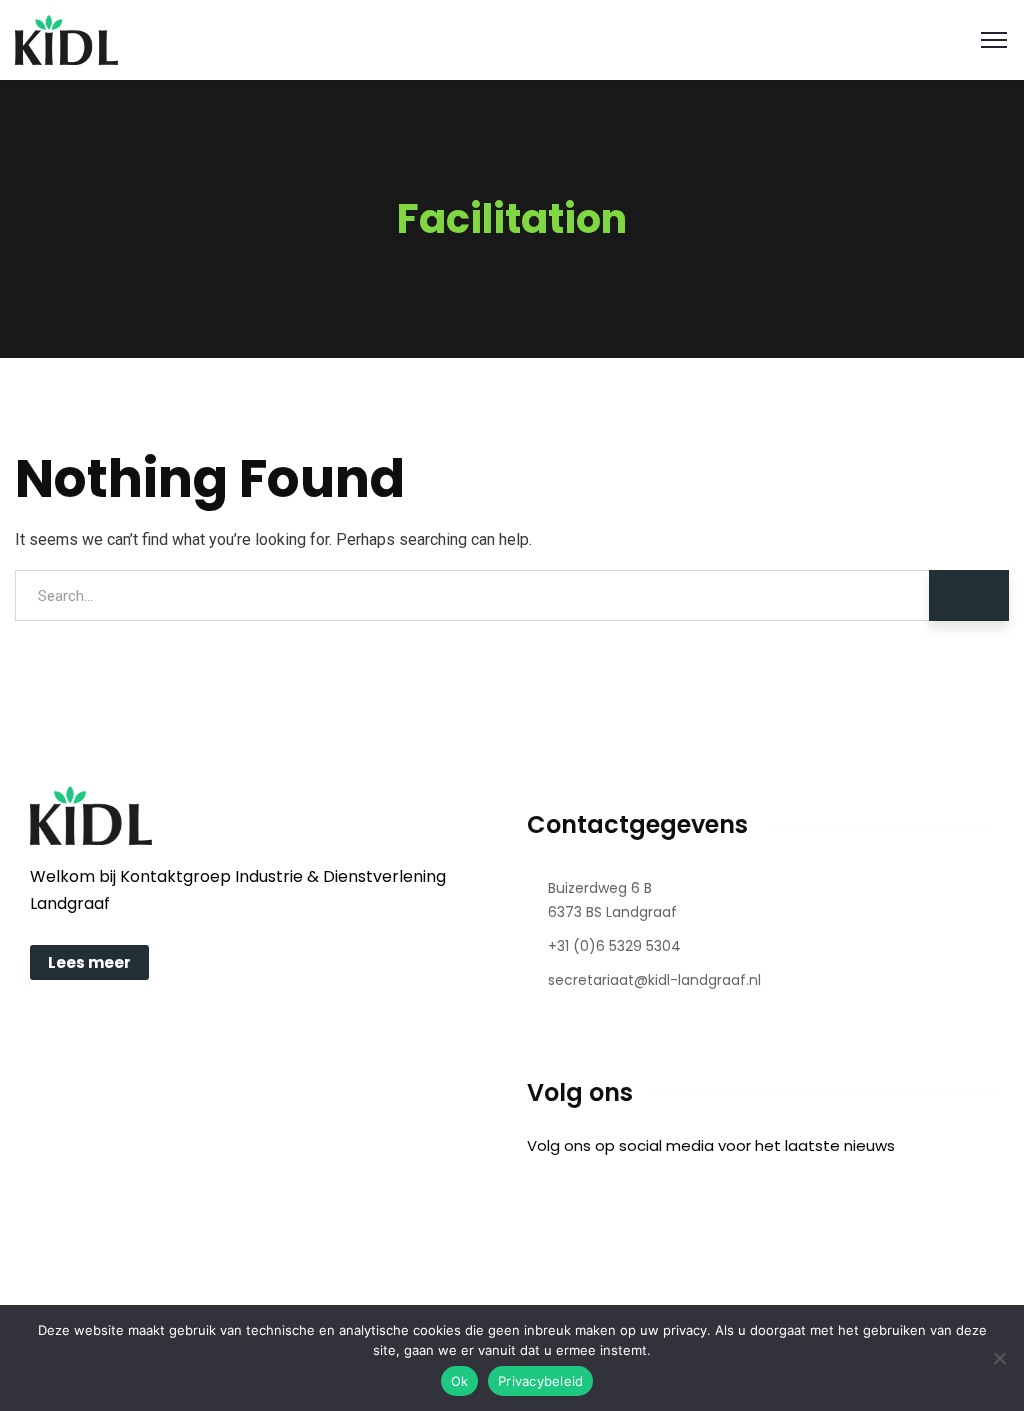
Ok (460, 1381)
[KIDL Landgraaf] (66, 38)
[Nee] (999, 1358)
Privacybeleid (540, 1381)
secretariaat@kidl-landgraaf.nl (654, 980)
